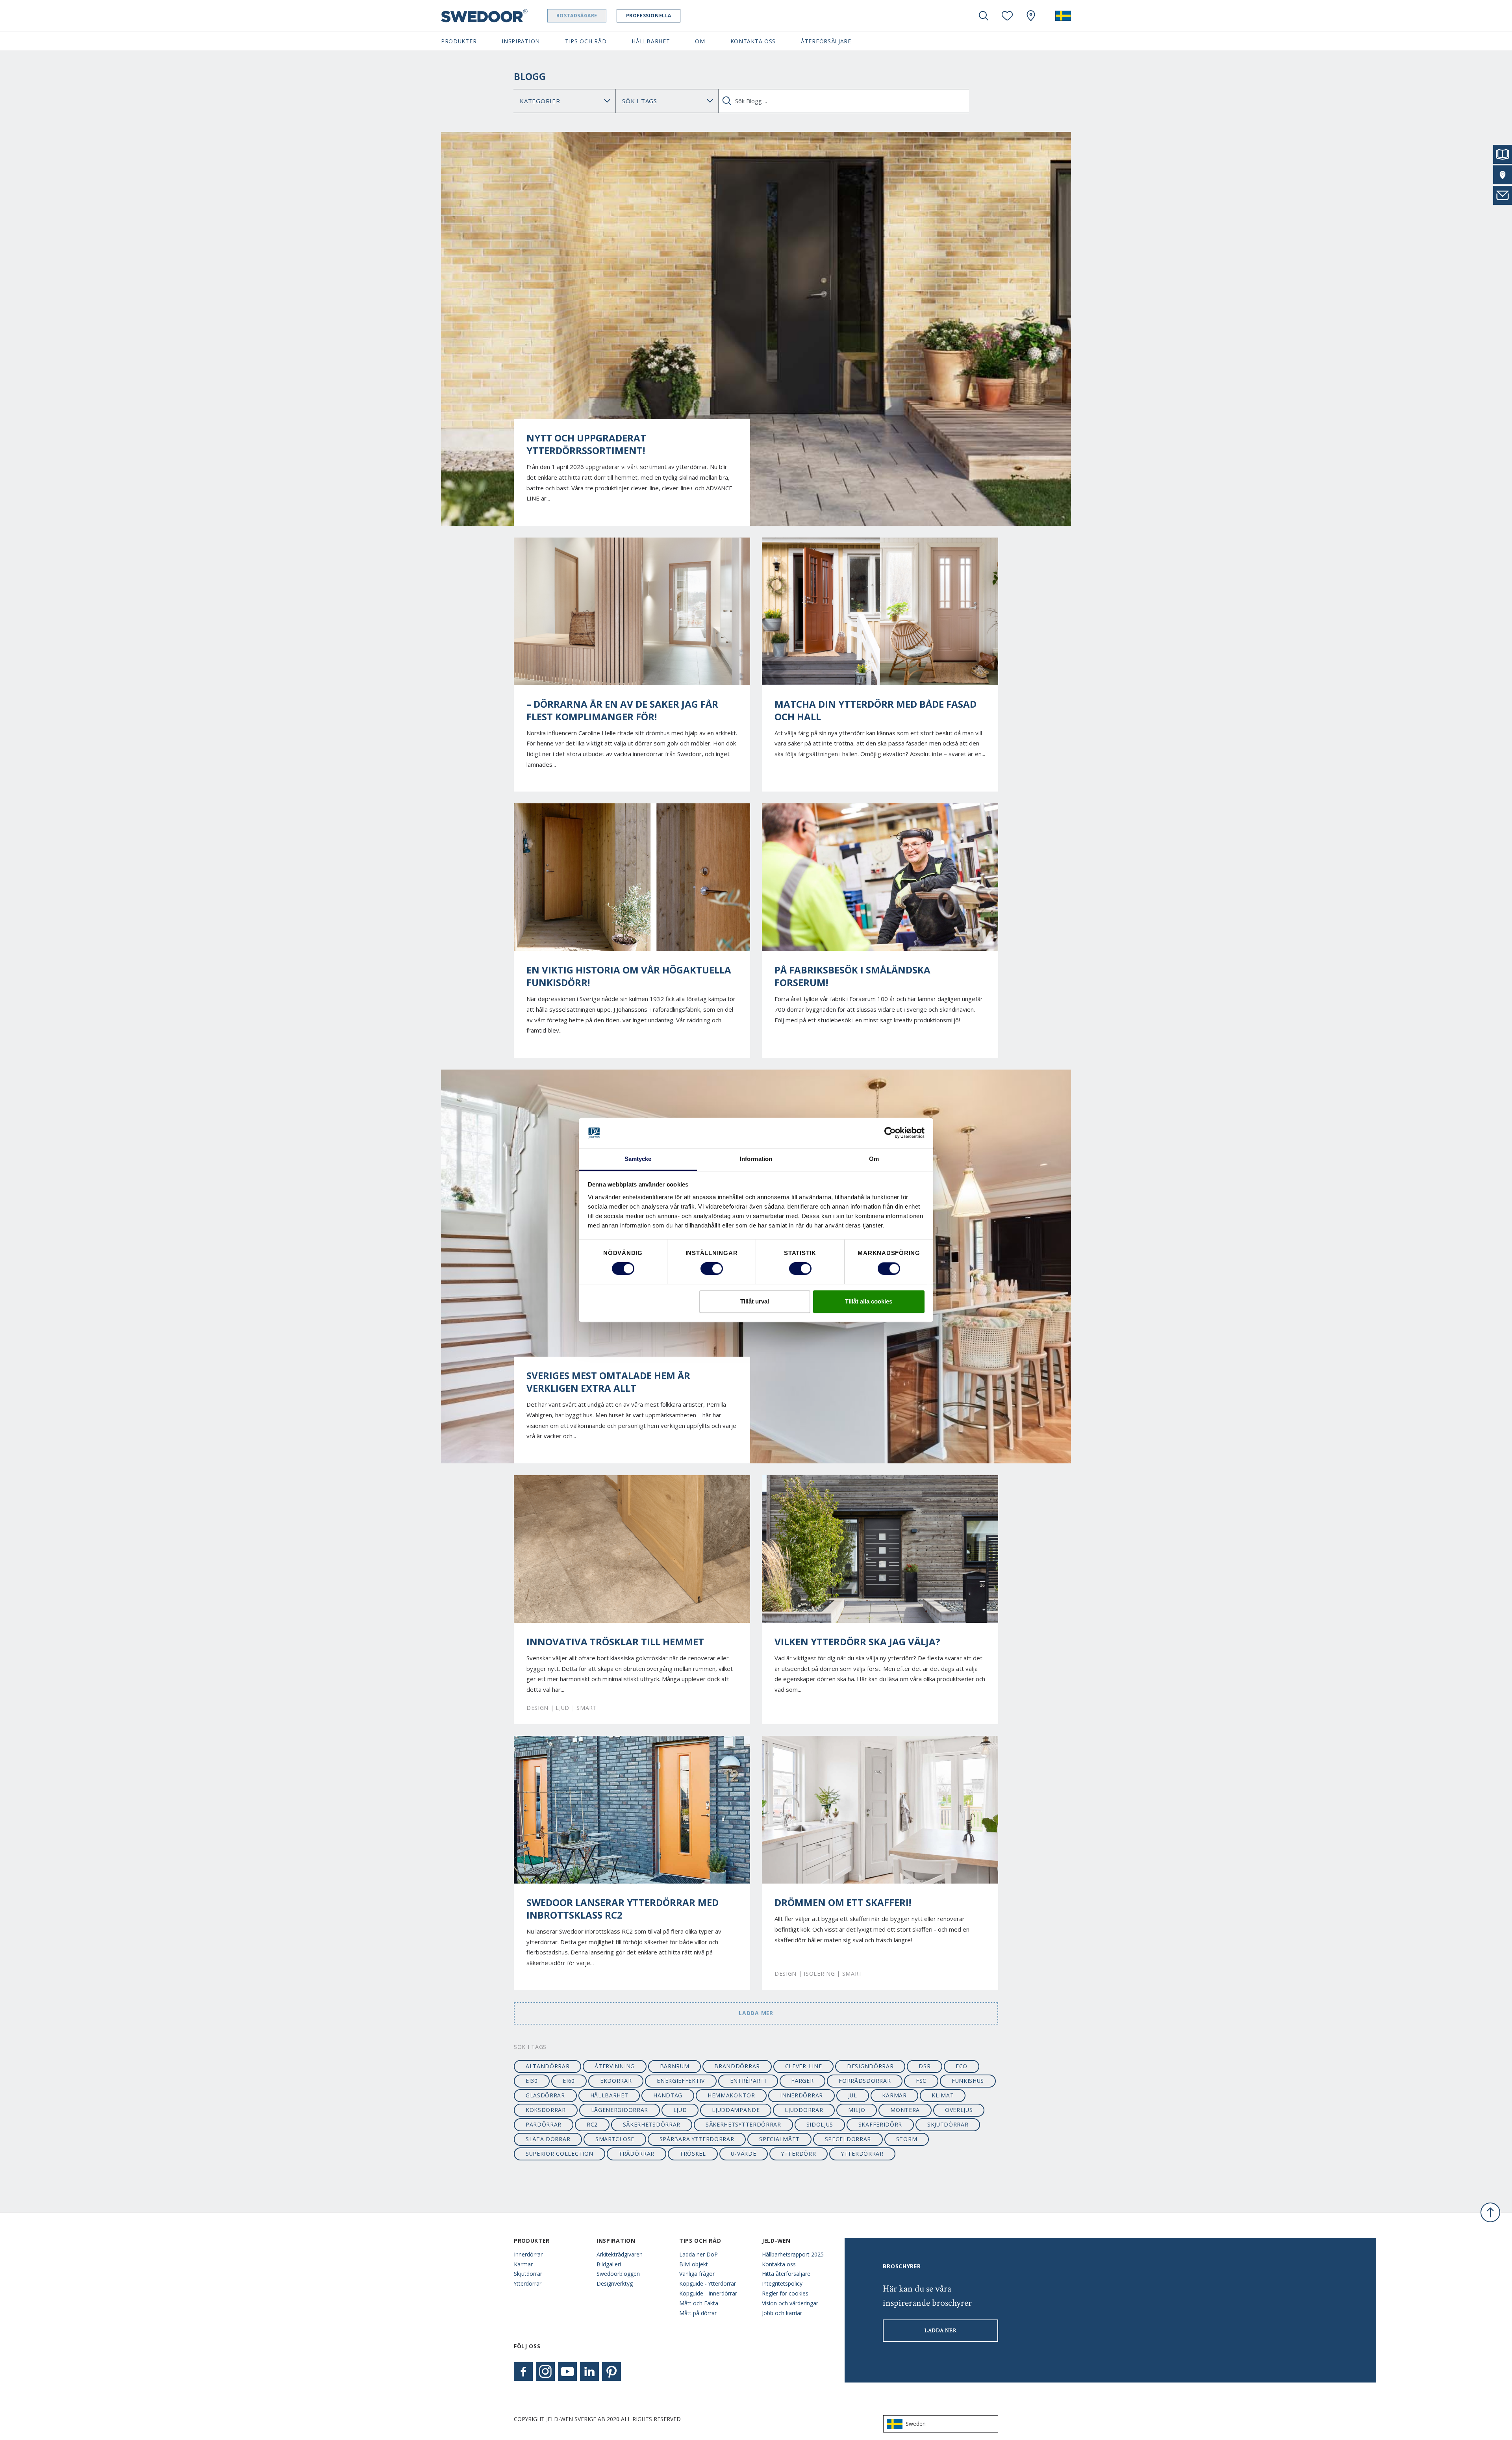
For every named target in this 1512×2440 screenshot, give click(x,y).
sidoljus (820, 2124)
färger (802, 2081)
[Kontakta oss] (1503, 195)
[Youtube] (567, 2371)
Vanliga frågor (697, 2274)
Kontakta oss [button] (753, 41)
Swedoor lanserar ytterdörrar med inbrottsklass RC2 (623, 1909)
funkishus (968, 2081)
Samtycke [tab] (638, 1159)
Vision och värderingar (790, 2303)
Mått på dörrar (698, 2313)
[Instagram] (545, 2371)
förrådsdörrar (865, 2081)
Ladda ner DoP (699, 2254)
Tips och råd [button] (586, 41)
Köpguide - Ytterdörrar (708, 2283)
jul (853, 2095)
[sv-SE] (1063, 16)
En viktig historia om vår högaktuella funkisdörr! (629, 976)
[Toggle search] (984, 16)
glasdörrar (545, 2095)
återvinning (615, 2066)
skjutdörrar (948, 2124)
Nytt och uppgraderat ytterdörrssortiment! (586, 444)
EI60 (569, 2081)
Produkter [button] (459, 41)
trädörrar (636, 2154)
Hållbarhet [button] (651, 41)
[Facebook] (523, 2371)
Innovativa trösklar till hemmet (615, 1642)
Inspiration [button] (521, 41)
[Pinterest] (611, 2371)
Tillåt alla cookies (869, 1301)
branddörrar (737, 2066)
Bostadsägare (577, 16)
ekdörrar (616, 2081)
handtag (668, 2095)
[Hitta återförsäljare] (1503, 175)
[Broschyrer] (1503, 154)
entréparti (748, 2081)
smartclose (615, 2139)
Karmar (523, 2264)
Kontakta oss (779, 2264)
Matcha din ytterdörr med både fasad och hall (876, 710)
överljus (959, 2110)
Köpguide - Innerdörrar (708, 2293)
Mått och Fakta (699, 2303)
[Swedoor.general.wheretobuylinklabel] (1031, 16)
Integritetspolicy (782, 2283)
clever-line (804, 2066)
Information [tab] (756, 1159)
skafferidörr (880, 2124)
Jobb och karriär (782, 2313)
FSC (921, 2081)
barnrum (675, 2066)
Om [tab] (874, 1159)
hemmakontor (731, 2095)
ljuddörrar (804, 2110)
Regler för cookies (785, 2293)
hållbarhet (609, 2095)
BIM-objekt (694, 2264)
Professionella (649, 16)
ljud (680, 2110)
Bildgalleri (609, 2264)
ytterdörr (799, 2154)
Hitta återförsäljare (786, 2274)
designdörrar (870, 2066)
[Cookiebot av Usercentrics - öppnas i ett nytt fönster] (890, 1133)
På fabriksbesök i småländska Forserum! (852, 976)
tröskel (693, 2154)
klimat (943, 2095)
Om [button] (700, 41)
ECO (962, 2066)
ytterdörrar (862, 2154)
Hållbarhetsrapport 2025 (793, 2254)
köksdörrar (546, 2110)
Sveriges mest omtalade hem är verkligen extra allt (608, 1382)
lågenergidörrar (620, 2110)
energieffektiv (681, 2081)
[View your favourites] (1007, 16)
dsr (925, 2066)
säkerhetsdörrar (652, 2124)
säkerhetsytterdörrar (743, 2124)
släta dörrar (548, 2139)
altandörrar (548, 2066)
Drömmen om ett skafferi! (843, 1902)
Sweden (916, 2424)
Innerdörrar (528, 2254)
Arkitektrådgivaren (620, 2254)
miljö (857, 2110)
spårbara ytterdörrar (697, 2139)
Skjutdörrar (528, 2274)
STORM (907, 2139)
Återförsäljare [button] (826, 41)
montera (905, 2110)
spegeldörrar (848, 2139)
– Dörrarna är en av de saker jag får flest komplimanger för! (622, 710)
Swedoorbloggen (618, 2274)
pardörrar (544, 2124)
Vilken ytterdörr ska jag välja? (857, 1642)
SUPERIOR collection (560, 2154)
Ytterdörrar (528, 2283)
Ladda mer (756, 2013)
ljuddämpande (736, 2110)
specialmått (779, 2139)
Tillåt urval (755, 1301)
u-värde (743, 2154)
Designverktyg (615, 2283)
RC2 (592, 2124)
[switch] (712, 1269)
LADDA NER (940, 2331)
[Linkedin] (589, 2371)
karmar (894, 2095)
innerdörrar (801, 2095)
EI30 (532, 2081)
